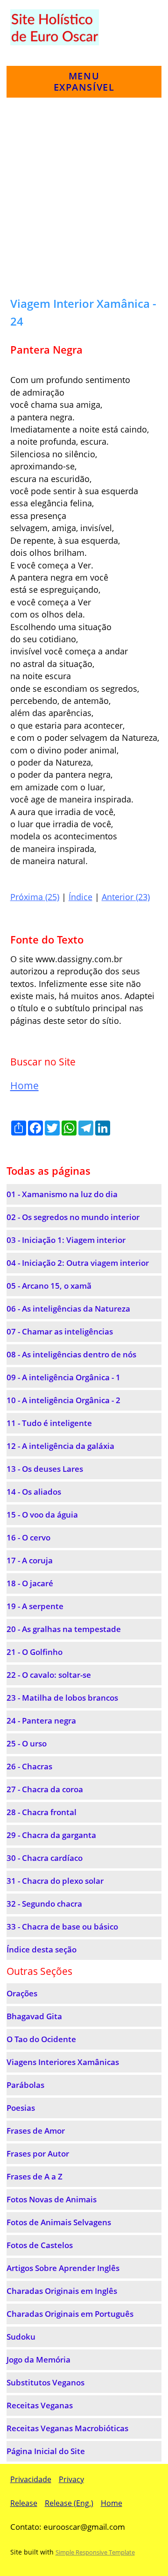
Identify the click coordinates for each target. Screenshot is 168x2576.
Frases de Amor (36, 2131)
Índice (80, 897)
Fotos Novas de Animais (52, 2199)
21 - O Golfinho (35, 1652)
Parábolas (25, 2085)
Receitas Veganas (40, 2405)
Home (24, 1086)
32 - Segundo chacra (44, 1904)
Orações (22, 1993)
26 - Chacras (29, 1766)
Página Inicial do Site (46, 2451)
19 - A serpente (35, 1606)
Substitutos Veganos (45, 2382)
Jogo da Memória (38, 2360)
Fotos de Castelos (40, 2245)
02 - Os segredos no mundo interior (73, 1217)
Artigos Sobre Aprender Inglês (63, 2268)
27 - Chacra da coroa (45, 1789)
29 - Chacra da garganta (51, 1835)
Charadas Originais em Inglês (62, 2291)
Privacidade (31, 2479)
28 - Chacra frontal (42, 1812)
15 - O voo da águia (42, 1515)
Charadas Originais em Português (70, 2314)
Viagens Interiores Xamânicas (63, 2062)
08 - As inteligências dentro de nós (71, 1354)
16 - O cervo (28, 1537)
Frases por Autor (38, 2154)
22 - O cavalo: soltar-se (49, 1675)
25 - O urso (27, 1743)
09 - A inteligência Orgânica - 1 (63, 1377)
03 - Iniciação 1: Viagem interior (66, 1240)
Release (24, 2503)
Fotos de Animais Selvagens (59, 2222)
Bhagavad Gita (34, 2016)
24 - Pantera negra (41, 1721)
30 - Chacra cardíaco (45, 1858)
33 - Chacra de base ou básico (62, 1927)
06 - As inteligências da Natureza (68, 1309)
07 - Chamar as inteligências (60, 1331)
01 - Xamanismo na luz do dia (62, 1194)
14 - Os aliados (34, 1492)
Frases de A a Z (35, 2176)
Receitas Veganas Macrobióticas (67, 2428)
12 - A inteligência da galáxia (60, 1446)
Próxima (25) (35, 897)
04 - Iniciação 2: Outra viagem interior (78, 1263)
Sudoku (21, 2337)
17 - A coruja (30, 1560)
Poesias (21, 2108)
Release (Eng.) (69, 2503)
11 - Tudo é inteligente (49, 1423)
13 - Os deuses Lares (45, 1469)
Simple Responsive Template (95, 2552)
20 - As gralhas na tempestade (64, 1629)
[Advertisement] (84, 201)
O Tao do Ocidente (41, 2039)
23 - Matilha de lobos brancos (62, 1698)
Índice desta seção (42, 1949)
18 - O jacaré (30, 1583)
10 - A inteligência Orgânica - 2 (63, 1400)
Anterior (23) (126, 897)
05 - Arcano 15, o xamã (49, 1286)
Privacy (71, 2479)
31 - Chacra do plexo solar (55, 1881)
